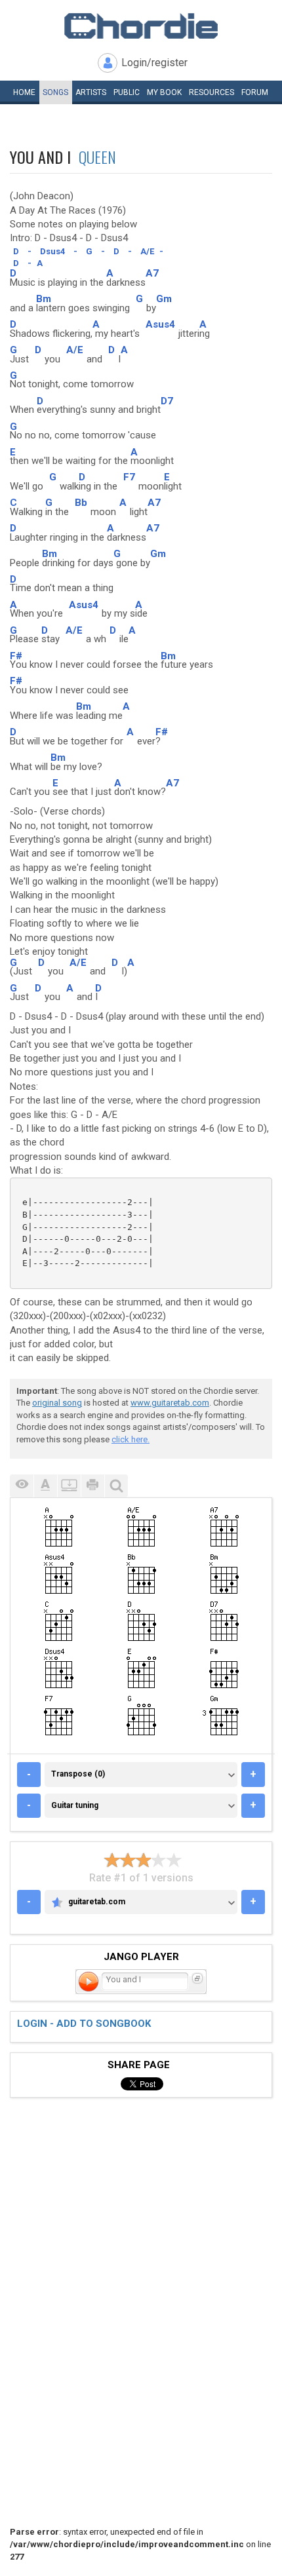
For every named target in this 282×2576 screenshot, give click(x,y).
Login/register (154, 63)
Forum (255, 92)
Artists (91, 92)
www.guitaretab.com (170, 1403)
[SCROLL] (69, 1486)
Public (127, 92)
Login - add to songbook (84, 2024)
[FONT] (45, 1486)
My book (164, 92)
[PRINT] (92, 1486)
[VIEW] (22, 1486)
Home (24, 92)
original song (57, 1403)
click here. (131, 1439)
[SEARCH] (116, 1486)
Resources (211, 92)
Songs (55, 92)
